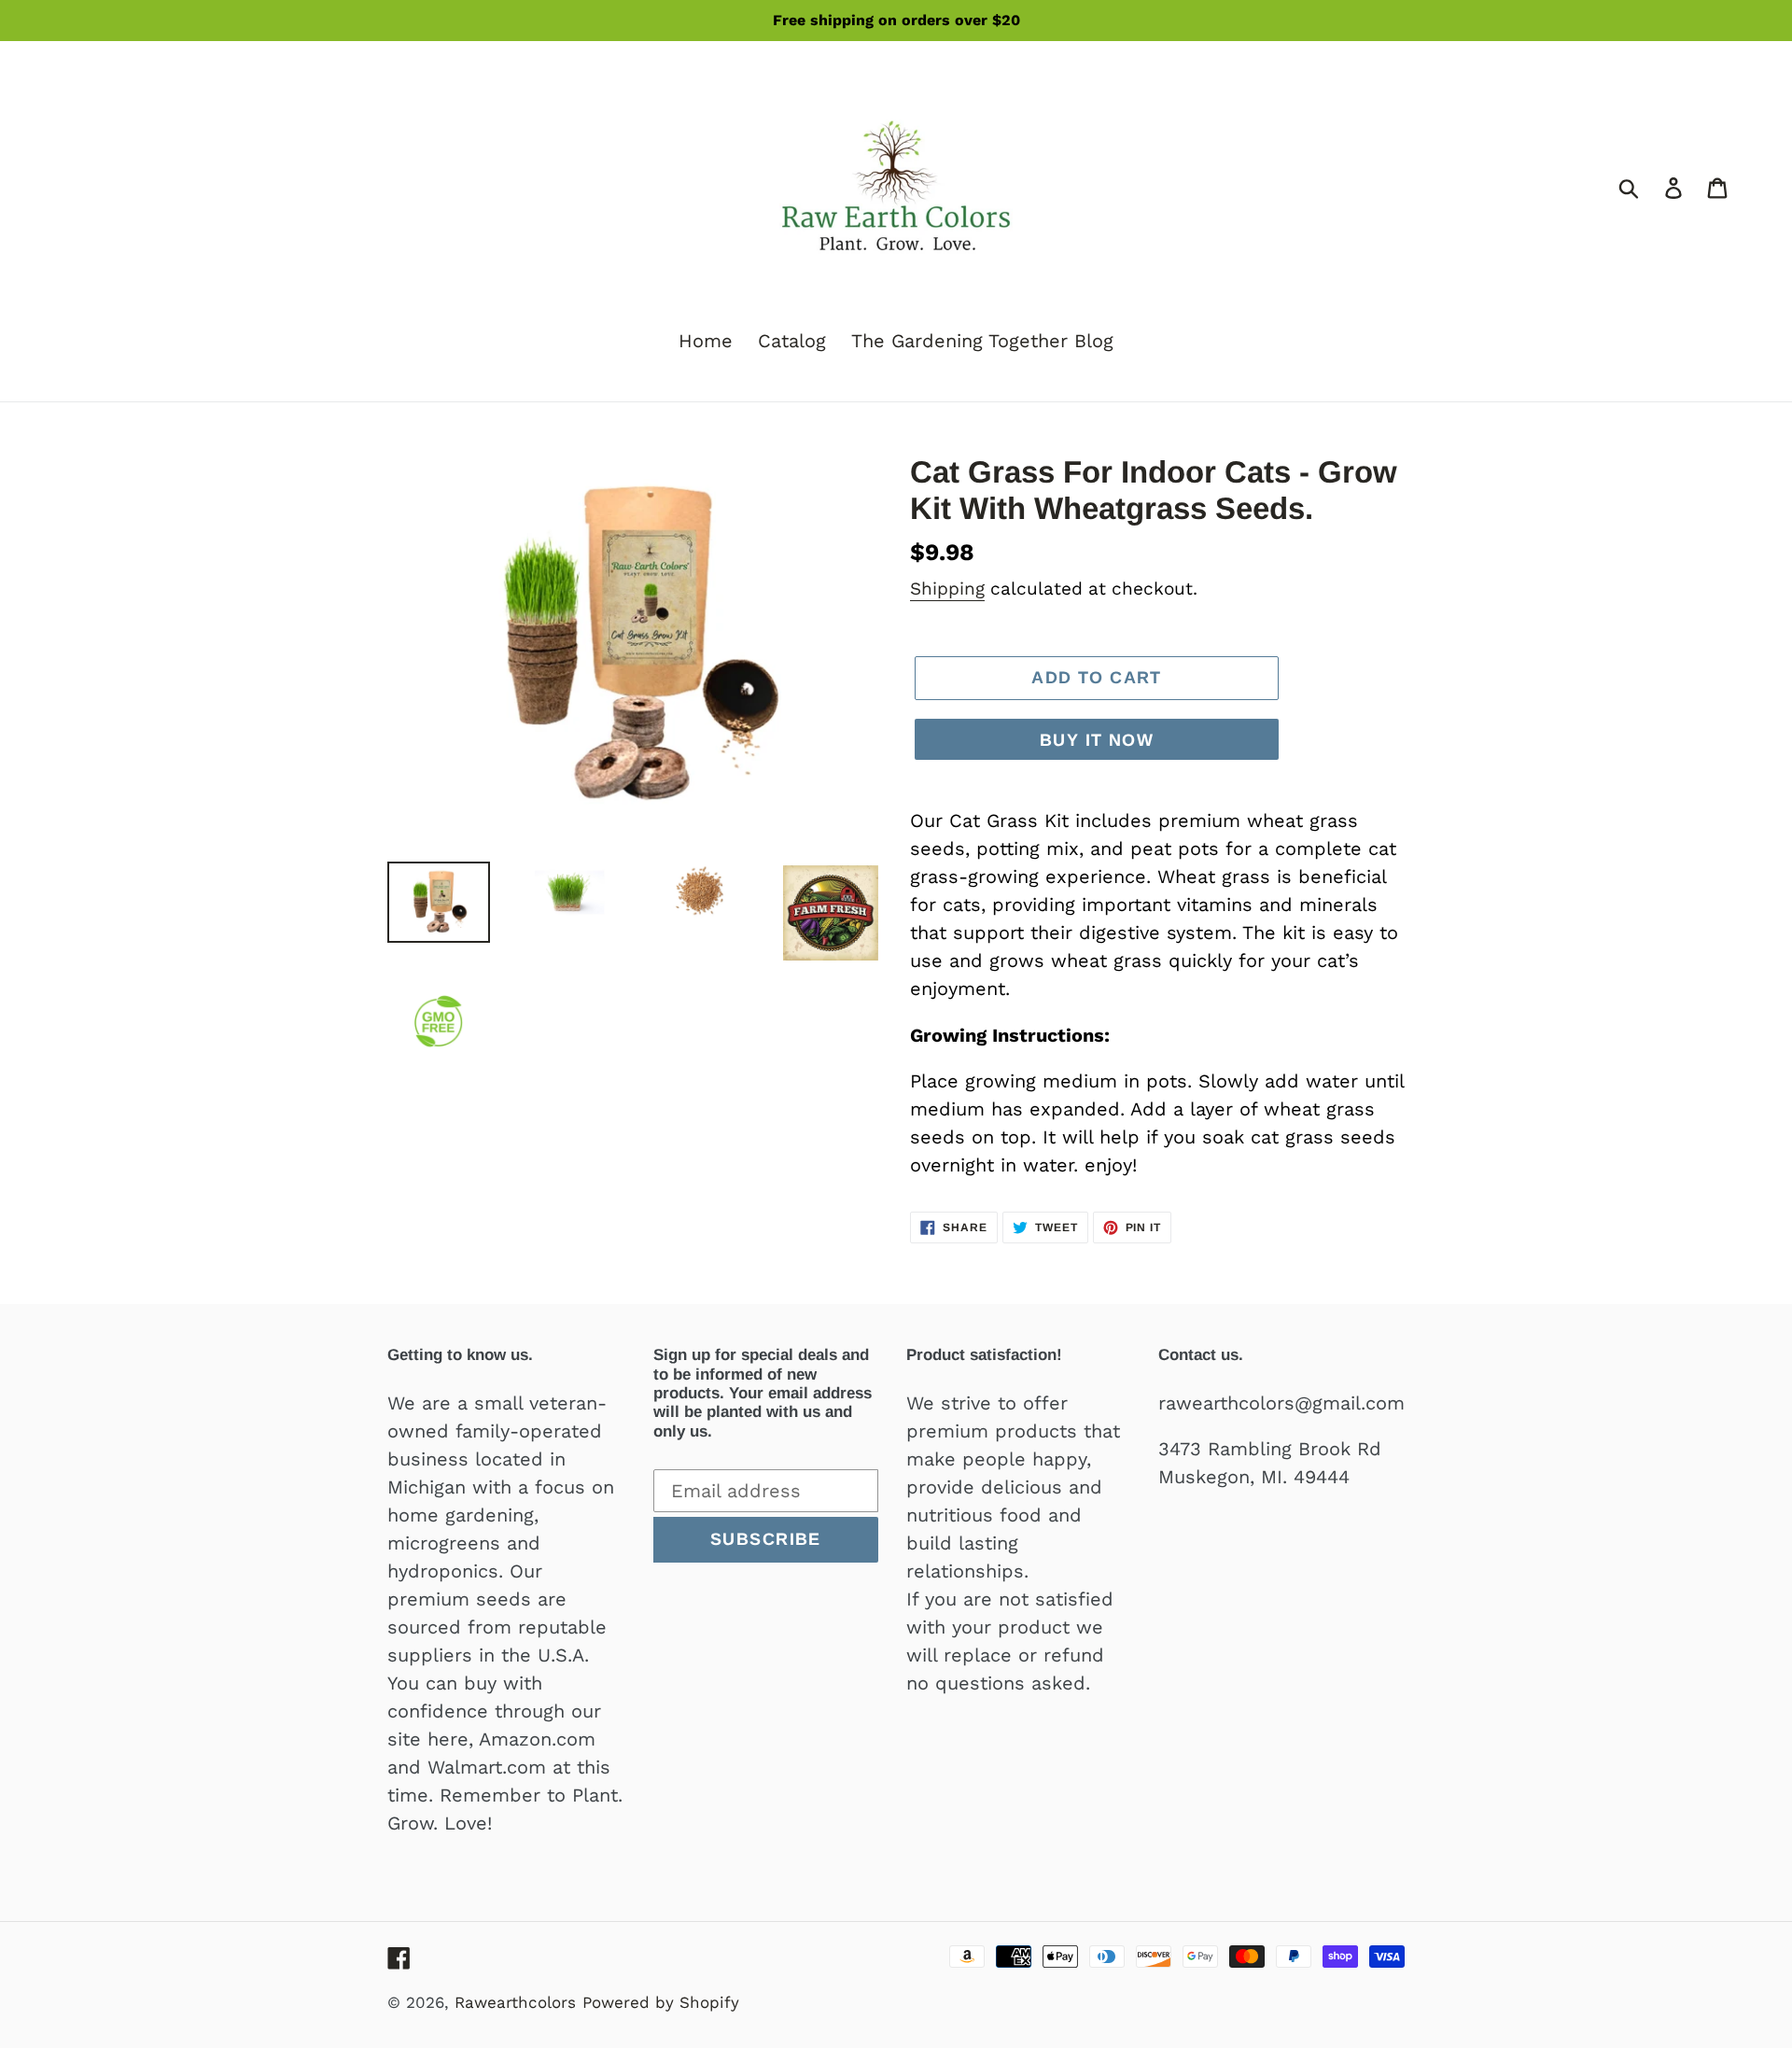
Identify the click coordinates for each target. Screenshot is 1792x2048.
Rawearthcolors (515, 2002)
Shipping (947, 589)
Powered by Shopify (661, 2002)
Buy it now (1097, 740)
